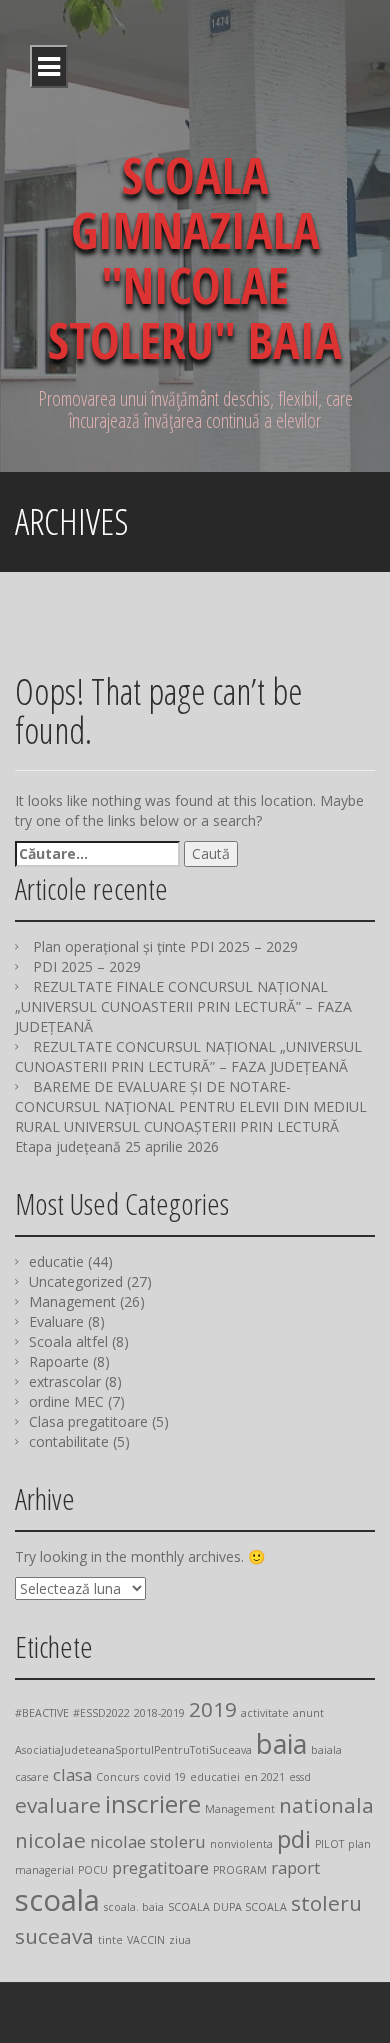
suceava (54, 1936)
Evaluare (56, 1321)
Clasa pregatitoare (88, 1421)
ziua (180, 1940)
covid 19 (164, 1777)
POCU (93, 1870)
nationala (326, 1805)
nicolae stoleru (148, 1841)
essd (300, 1777)
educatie (56, 1261)
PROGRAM (240, 1870)
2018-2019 (159, 1713)
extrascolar (65, 1381)
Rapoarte (59, 1361)
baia (281, 1743)
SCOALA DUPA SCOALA (227, 1907)
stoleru (326, 1903)
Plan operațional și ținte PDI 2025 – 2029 (165, 946)
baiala (326, 1750)
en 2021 (264, 1777)
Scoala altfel (68, 1341)
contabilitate (69, 1441)
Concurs (117, 1777)
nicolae (50, 1840)
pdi (294, 1838)
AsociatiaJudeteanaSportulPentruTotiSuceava (133, 1750)
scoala (57, 1900)
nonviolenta (241, 1844)
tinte (110, 1940)
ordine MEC (66, 1401)
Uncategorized (76, 1281)
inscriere (153, 1803)
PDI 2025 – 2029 (87, 966)
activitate (265, 1713)
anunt (308, 1713)
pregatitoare (160, 1867)
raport (295, 1867)
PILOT (329, 1844)
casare (32, 1777)
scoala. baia (134, 1907)
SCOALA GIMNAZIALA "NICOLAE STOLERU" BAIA (195, 257)
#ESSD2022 (101, 1713)
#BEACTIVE (42, 1713)
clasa (72, 1774)
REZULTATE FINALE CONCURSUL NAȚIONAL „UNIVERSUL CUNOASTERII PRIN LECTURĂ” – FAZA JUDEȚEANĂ (183, 1006)
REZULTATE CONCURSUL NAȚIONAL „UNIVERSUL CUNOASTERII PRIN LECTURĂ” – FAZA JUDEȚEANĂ (188, 1056)
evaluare (58, 1805)
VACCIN (146, 1940)
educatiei (215, 1777)
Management (72, 1301)
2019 (213, 1709)
